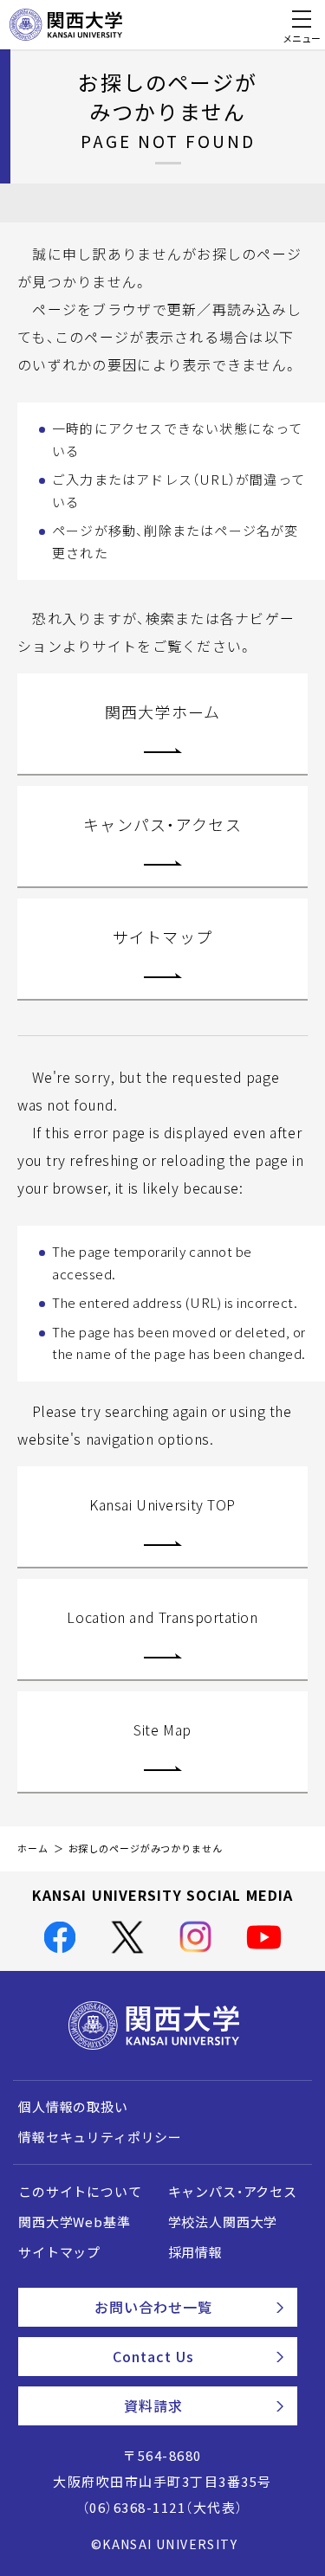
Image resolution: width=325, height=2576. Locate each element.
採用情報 (195, 2252)
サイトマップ (163, 937)
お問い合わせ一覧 (154, 2307)
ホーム (33, 1848)
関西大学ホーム (163, 712)
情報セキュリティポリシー (100, 2137)
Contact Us (153, 2356)
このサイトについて (80, 2192)
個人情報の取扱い (73, 2107)
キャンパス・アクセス (162, 824)
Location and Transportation (162, 1617)
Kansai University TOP (162, 1504)
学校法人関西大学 (223, 2222)
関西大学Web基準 (75, 2222)
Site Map (162, 1729)
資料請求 (153, 2405)
